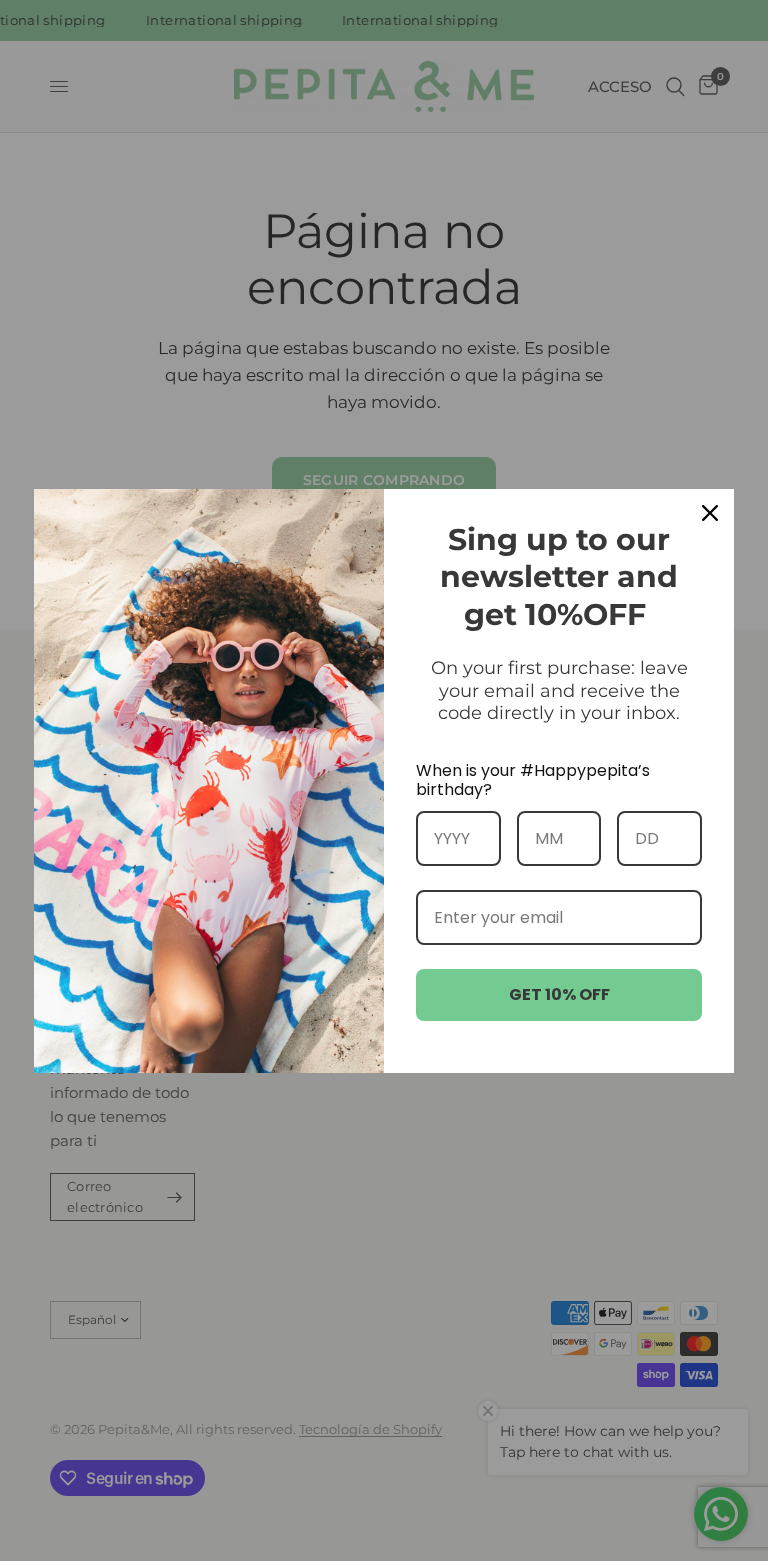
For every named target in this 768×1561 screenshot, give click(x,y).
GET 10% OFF (559, 994)
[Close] (710, 513)
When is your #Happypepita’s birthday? (533, 780)
